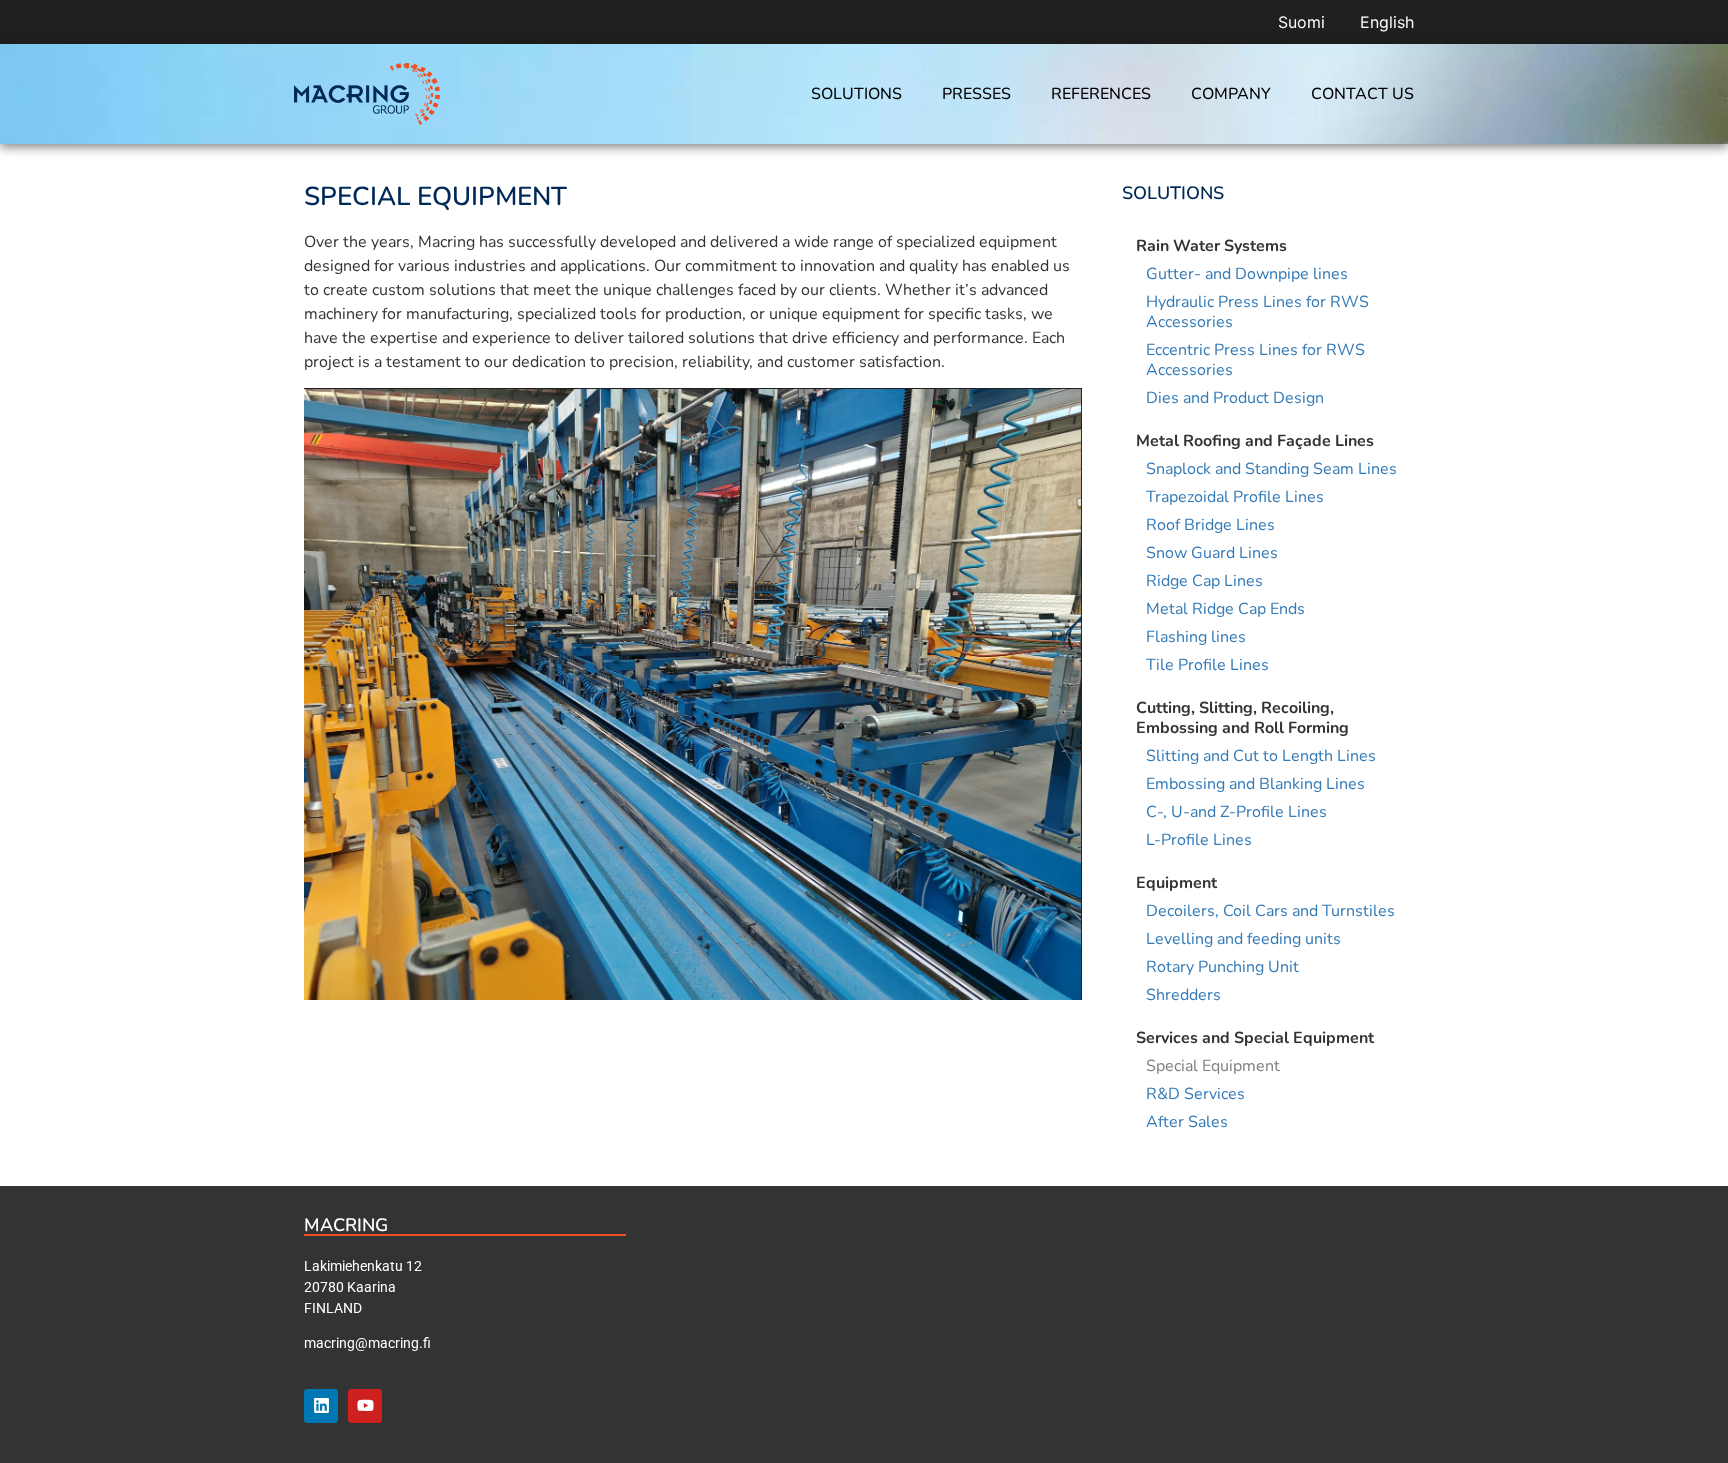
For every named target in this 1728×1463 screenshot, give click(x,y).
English (1387, 22)
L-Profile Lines (1199, 840)
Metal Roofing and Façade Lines (1255, 441)
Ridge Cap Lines (1204, 581)
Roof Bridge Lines (1210, 525)
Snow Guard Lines (1212, 553)
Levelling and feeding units (1243, 939)
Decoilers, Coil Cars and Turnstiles (1270, 911)
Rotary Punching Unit (1222, 967)
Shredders (1183, 995)
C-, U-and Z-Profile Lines (1236, 812)
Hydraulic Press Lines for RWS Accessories (1257, 312)
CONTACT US (1362, 94)
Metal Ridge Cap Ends (1225, 609)
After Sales (1187, 1122)
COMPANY (1231, 94)
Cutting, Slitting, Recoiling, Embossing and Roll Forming (1242, 718)
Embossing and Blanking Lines (1255, 784)
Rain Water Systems (1211, 246)
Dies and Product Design (1235, 398)
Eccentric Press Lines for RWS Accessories (1255, 360)
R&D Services (1195, 1094)
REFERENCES (1101, 94)
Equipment (1176, 883)
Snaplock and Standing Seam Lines (1271, 469)
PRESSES (976, 94)
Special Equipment (1213, 1066)
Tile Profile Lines (1207, 665)
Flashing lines (1196, 637)
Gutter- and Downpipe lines (1247, 274)
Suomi (1301, 22)
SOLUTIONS (856, 94)
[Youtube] (365, 1406)
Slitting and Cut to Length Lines (1261, 756)
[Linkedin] (321, 1406)
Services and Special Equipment (1255, 1038)
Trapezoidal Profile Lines (1235, 497)
